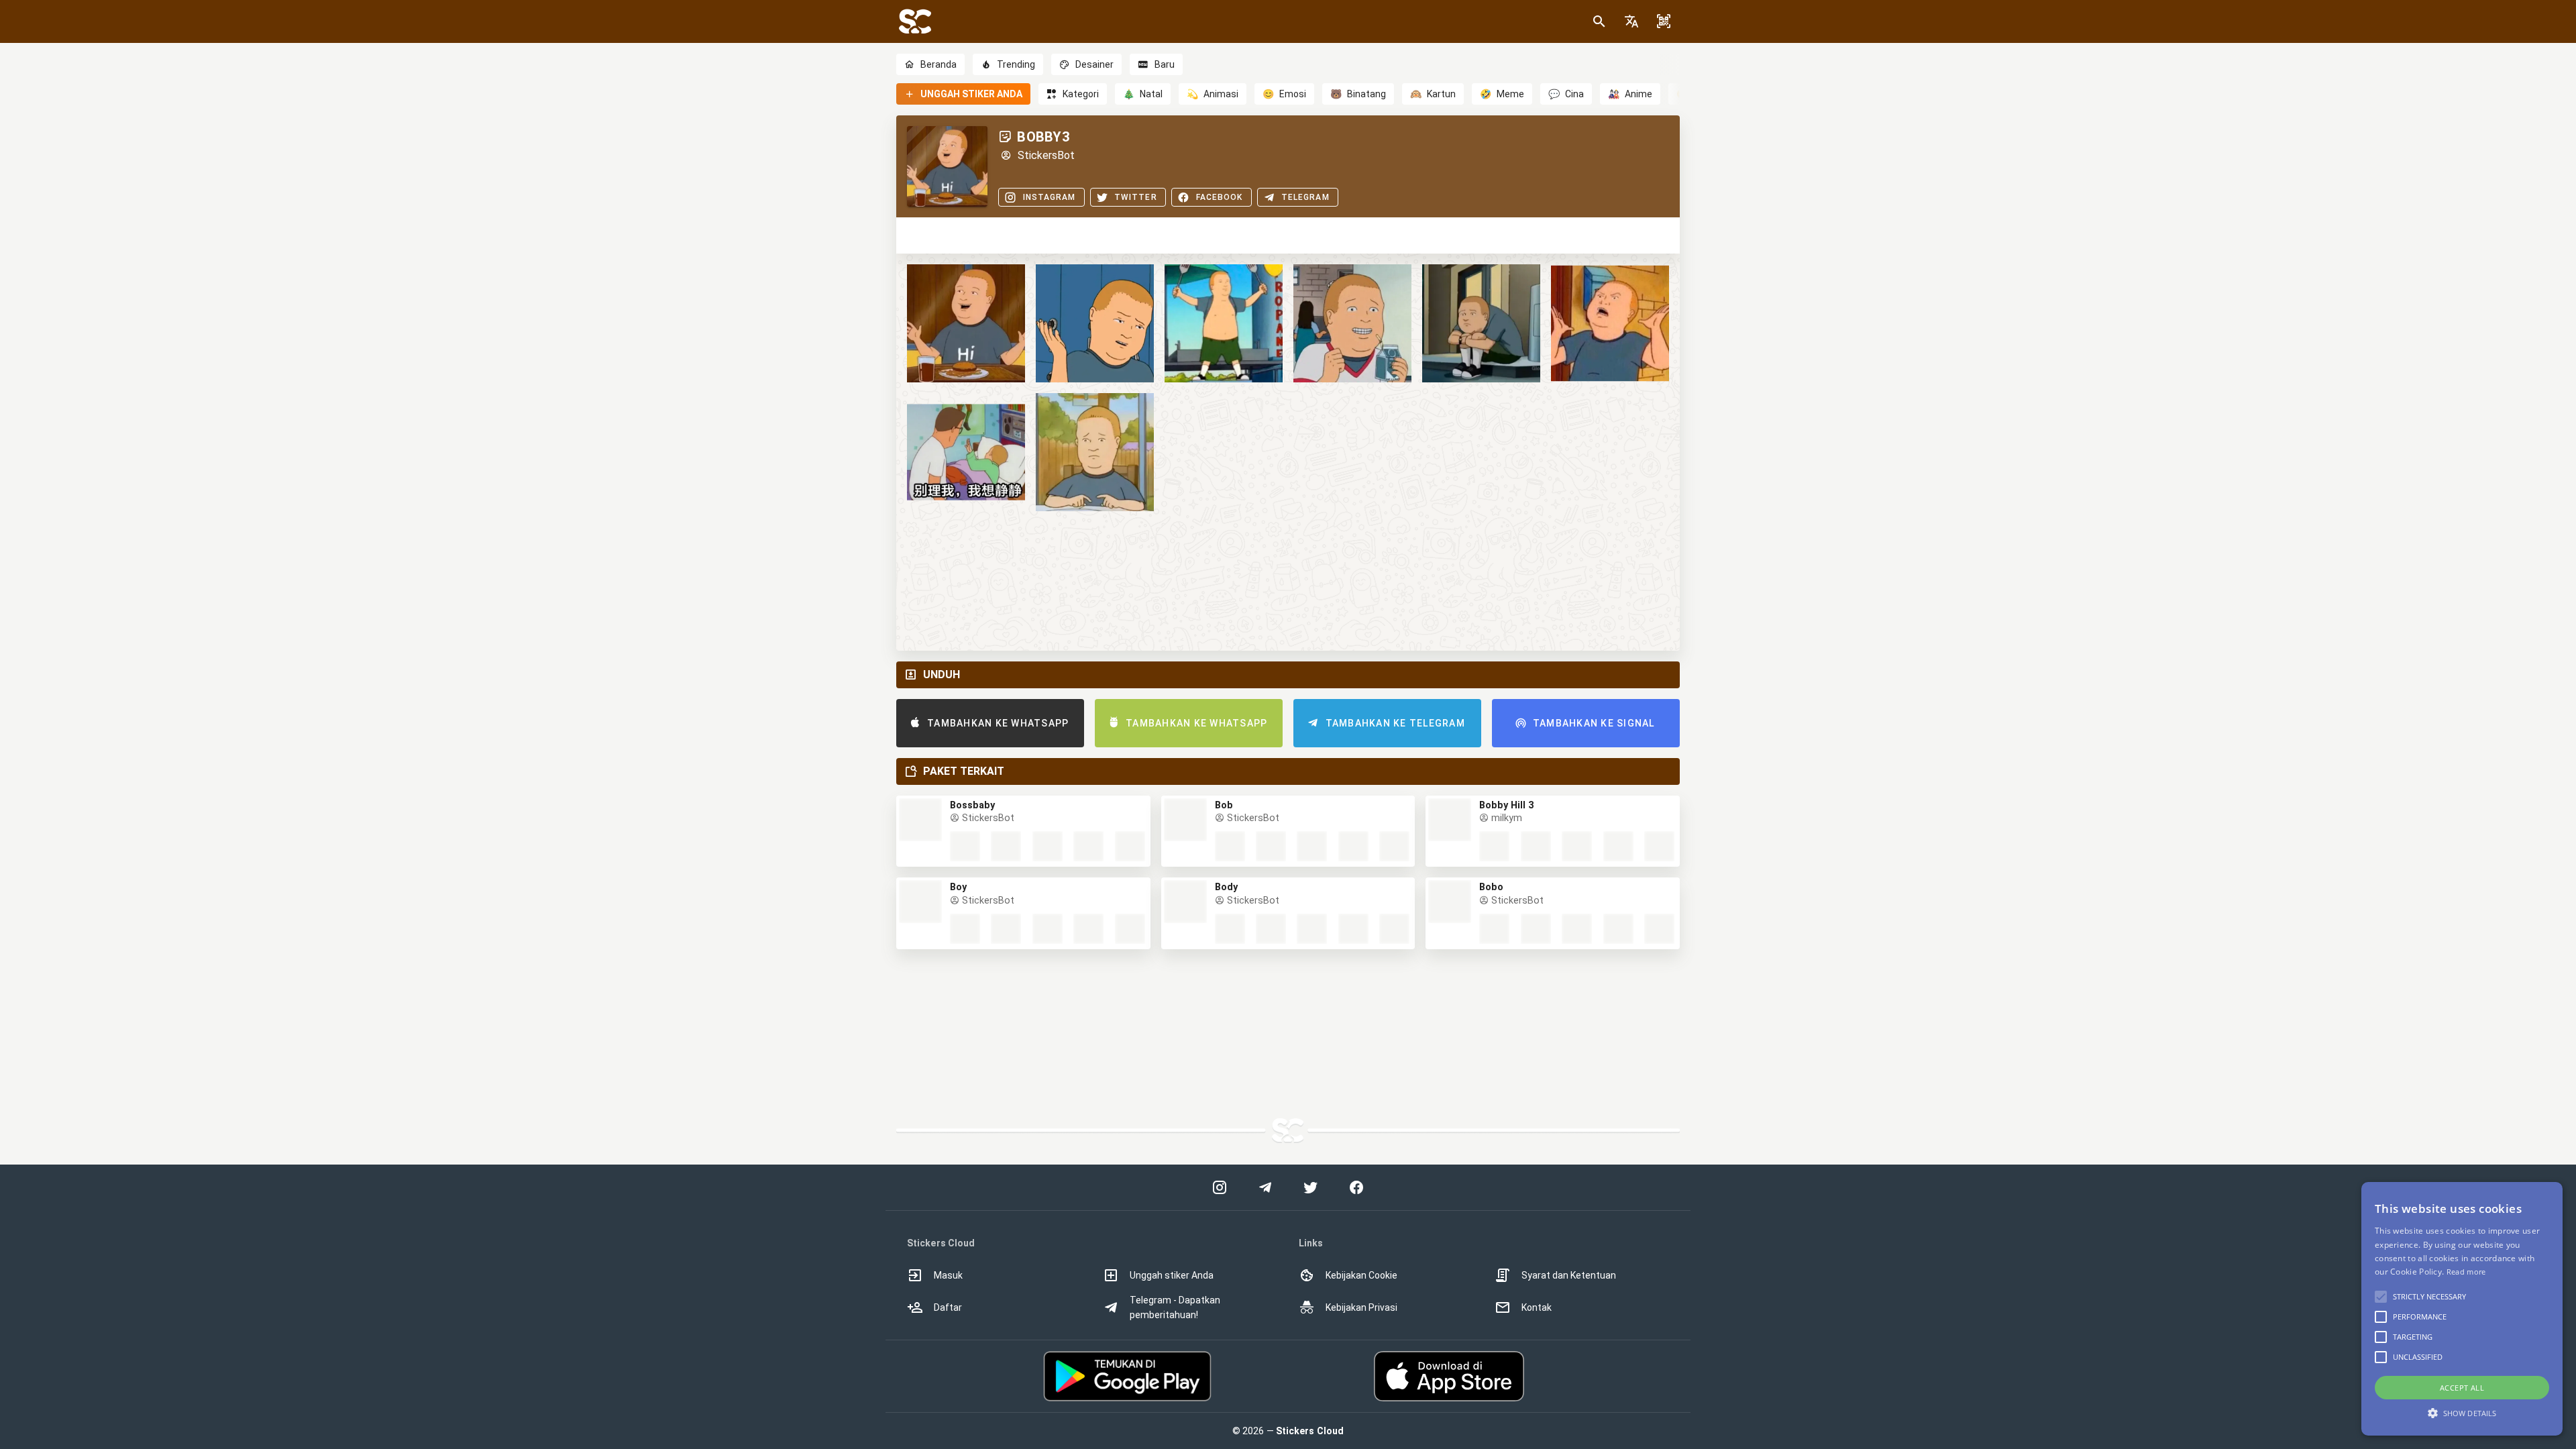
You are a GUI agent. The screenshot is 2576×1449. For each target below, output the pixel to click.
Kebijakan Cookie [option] (1361, 1275)
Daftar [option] (948, 1307)
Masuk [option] (948, 1275)
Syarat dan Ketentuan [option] (1569, 1275)
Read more (2466, 1272)
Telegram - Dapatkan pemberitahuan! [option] (1175, 1307)
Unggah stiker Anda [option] (1172, 1275)
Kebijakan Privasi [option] (1361, 1307)
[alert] (2462, 1309)
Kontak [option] (1537, 1307)
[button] (1631, 21)
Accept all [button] (2462, 1388)
